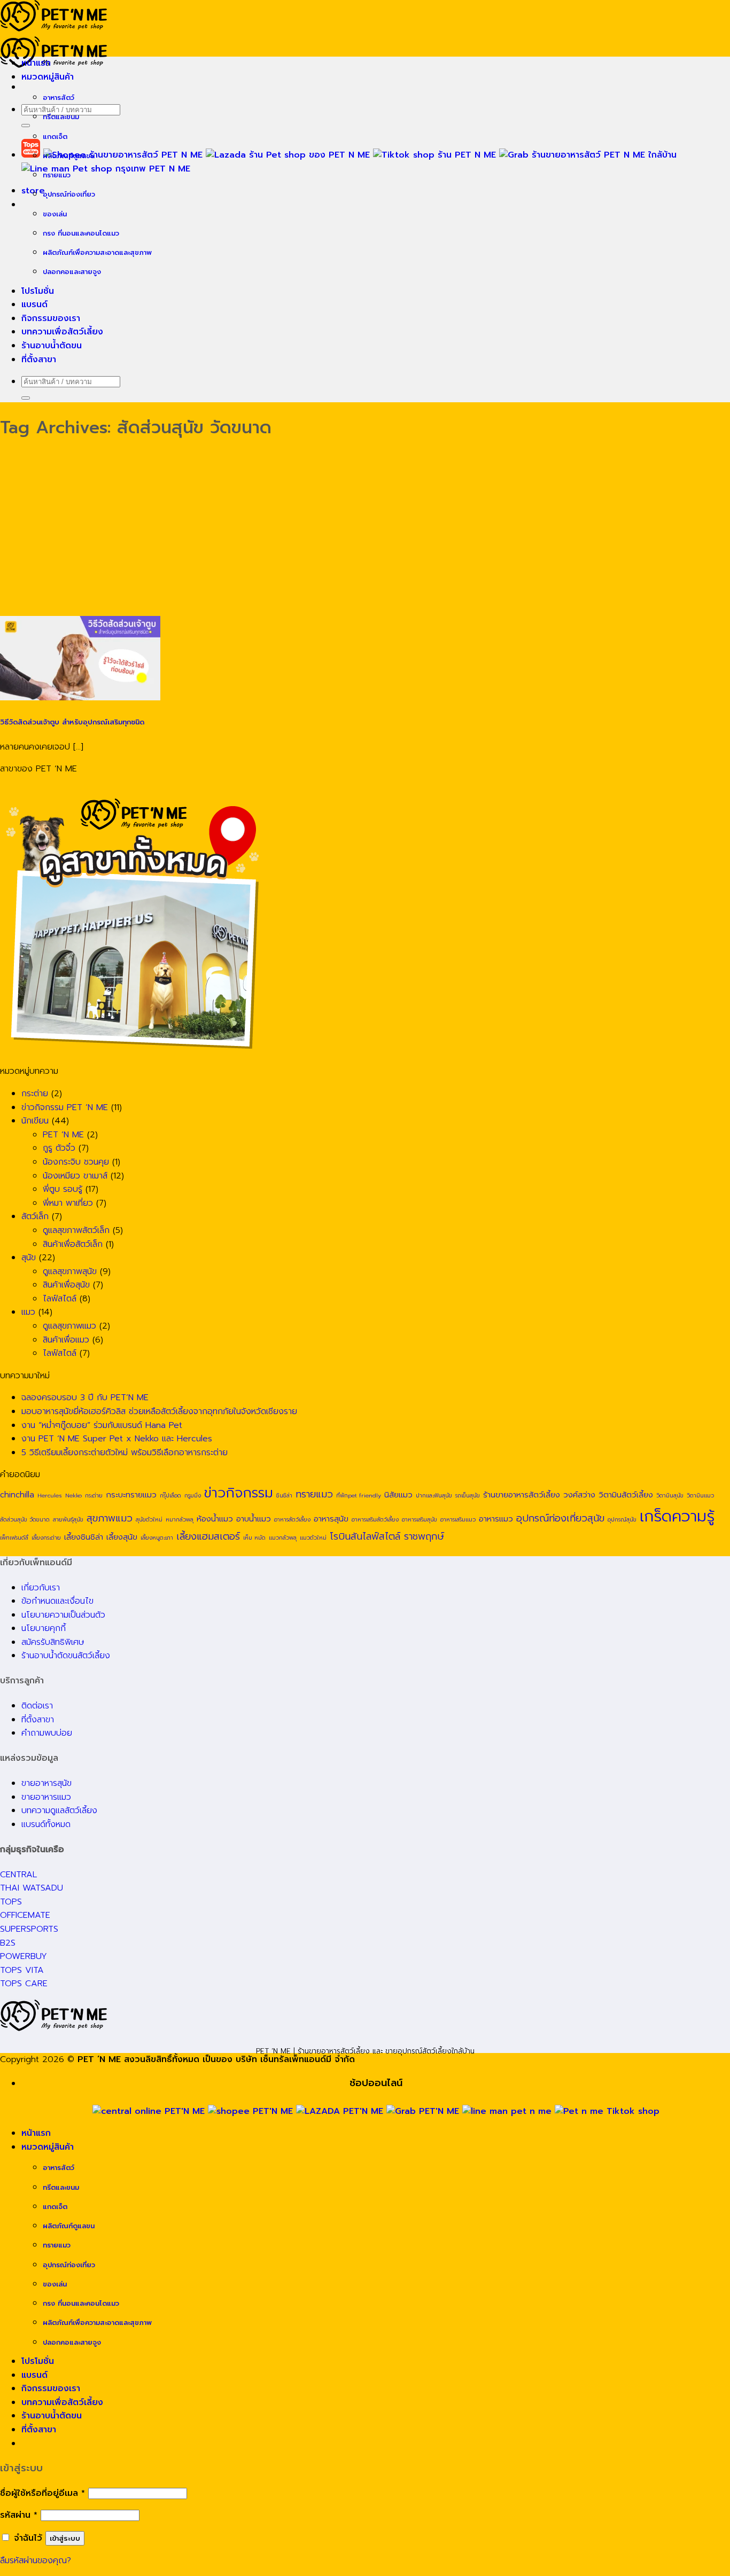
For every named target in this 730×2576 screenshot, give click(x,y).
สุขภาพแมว (110, 1518)
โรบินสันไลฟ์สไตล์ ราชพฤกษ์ (387, 1536)
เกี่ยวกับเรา (41, 1588)
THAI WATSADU (32, 1888)
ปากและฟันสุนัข (434, 1495)
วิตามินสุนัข (670, 1495)
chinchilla (17, 1494)
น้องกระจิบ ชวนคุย (76, 1162)
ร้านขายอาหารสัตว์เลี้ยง (522, 1494)
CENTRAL (18, 1875)
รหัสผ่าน (19, 2515)
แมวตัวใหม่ (313, 1537)
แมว (28, 1312)
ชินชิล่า (284, 1495)
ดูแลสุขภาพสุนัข (70, 1271)
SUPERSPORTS (29, 1929)
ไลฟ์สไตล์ (60, 1299)
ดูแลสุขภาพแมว (69, 1326)
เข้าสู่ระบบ (65, 2538)
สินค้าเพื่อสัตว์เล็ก (73, 1244)
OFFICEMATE (25, 1915)
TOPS (11, 1902)
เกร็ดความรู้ (677, 1516)
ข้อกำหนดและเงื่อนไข (57, 1601)
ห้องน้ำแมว (215, 1519)
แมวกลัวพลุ (283, 1537)
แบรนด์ (34, 305)
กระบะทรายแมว (131, 1494)
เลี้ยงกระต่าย (46, 1537)
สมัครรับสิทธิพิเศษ (53, 1642)
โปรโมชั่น (38, 291)
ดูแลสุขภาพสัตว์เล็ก (76, 1230)
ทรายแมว (314, 1494)
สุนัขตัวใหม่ (149, 1519)
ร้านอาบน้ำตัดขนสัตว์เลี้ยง (66, 1656)
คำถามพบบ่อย (47, 1733)
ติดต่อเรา (37, 1706)
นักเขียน (35, 1121)
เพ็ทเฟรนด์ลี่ (14, 1537)
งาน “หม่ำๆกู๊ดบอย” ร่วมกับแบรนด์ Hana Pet (102, 1425)
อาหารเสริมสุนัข (420, 1519)
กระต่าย (35, 1094)
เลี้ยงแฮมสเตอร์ (208, 1536)
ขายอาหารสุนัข (46, 1783)
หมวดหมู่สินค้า (48, 77)
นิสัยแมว (398, 1494)
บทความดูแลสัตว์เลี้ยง (59, 1810)
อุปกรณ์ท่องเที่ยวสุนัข (560, 1518)
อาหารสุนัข (331, 1519)
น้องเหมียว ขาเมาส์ (75, 1176)
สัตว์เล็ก (35, 1216)
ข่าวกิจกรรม (239, 1493)
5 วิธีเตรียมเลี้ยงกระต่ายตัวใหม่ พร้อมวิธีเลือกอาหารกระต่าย (125, 1453)
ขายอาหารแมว (46, 1797)
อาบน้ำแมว (254, 1519)
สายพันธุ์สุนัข (68, 1519)
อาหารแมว (496, 1519)
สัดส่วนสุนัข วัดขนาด (25, 1519)
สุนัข (29, 1258)
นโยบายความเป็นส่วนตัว (63, 1615)
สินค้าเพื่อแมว (66, 1340)
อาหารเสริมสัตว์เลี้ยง (375, 1519)
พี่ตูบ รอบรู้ (63, 1189)
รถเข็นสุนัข (468, 1495)
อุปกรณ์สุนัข (622, 1519)
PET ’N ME (63, 1135)
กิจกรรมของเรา (51, 318)
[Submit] (26, 126)
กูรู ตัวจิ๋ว (59, 1148)
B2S (8, 1943)
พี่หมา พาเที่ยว (68, 1203)
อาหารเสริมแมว (458, 1519)
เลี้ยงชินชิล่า (84, 1537)
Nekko (73, 1495)
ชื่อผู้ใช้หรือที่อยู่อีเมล (42, 2493)
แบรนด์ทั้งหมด (46, 1824)
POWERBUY (24, 1956)
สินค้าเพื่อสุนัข (66, 1285)
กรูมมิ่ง (193, 1495)
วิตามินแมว (700, 1495)
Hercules (50, 1495)
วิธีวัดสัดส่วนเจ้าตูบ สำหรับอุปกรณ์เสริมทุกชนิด (72, 722)
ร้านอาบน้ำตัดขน (52, 346)
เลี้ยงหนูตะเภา (157, 1537)
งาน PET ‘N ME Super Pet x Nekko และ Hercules (117, 1439)
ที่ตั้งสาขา (39, 360)
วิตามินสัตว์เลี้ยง (626, 1494)
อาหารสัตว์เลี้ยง (292, 1519)
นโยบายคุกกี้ (44, 1628)
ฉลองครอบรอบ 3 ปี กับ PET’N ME (85, 1398)
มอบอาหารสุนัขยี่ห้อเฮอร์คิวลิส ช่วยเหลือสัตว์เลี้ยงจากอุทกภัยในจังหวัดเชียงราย (159, 1411)
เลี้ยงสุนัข (122, 1537)
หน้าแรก (36, 63)
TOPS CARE (24, 1984)
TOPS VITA (22, 1970)
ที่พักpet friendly (359, 1495)
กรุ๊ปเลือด (170, 1495)
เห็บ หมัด (254, 1537)
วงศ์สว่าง (579, 1494)
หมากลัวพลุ (180, 1519)
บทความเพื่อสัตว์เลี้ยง (62, 332)
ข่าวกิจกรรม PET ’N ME (65, 1107)
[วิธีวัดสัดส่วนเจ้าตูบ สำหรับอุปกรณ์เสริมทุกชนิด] (80, 698)
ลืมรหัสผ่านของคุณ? (36, 2561)
